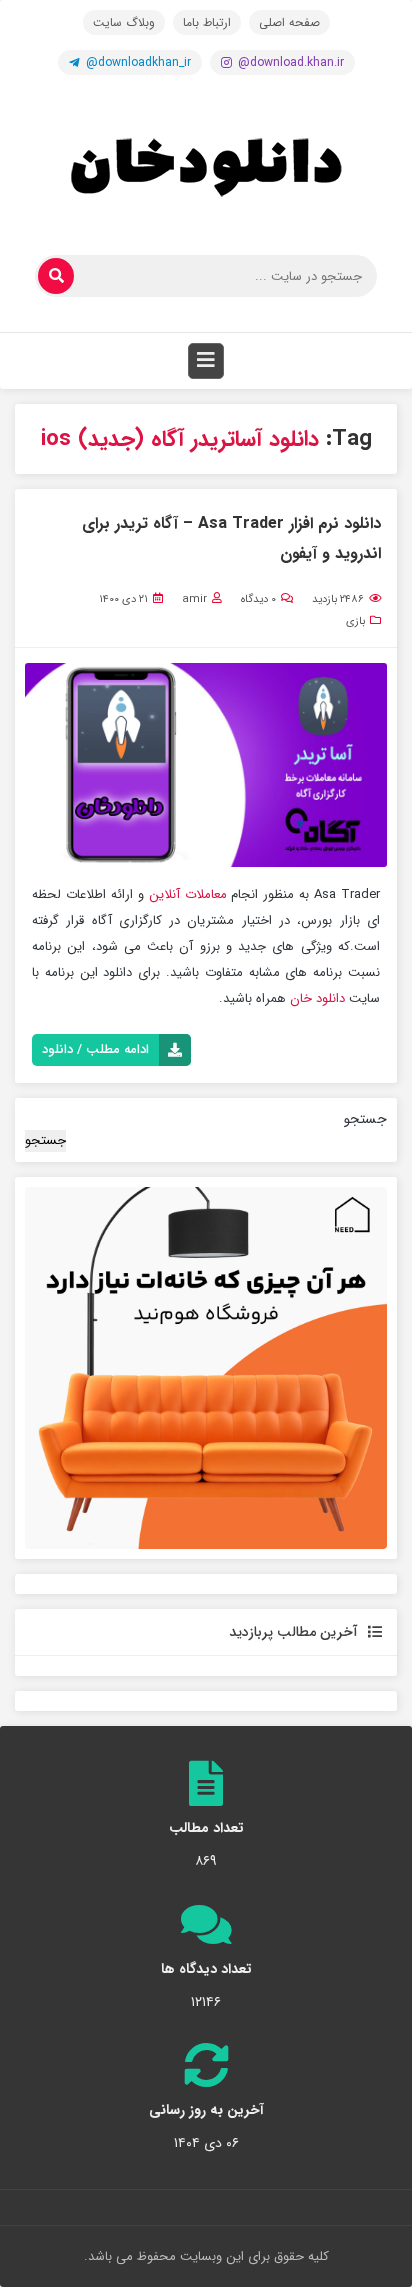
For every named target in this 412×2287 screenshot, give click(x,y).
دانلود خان (317, 998)
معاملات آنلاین (185, 894)
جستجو (365, 1119)
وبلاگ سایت (124, 22)
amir (194, 599)
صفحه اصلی (289, 22)
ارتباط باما (207, 22)
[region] (206, 1368)
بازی (355, 621)
